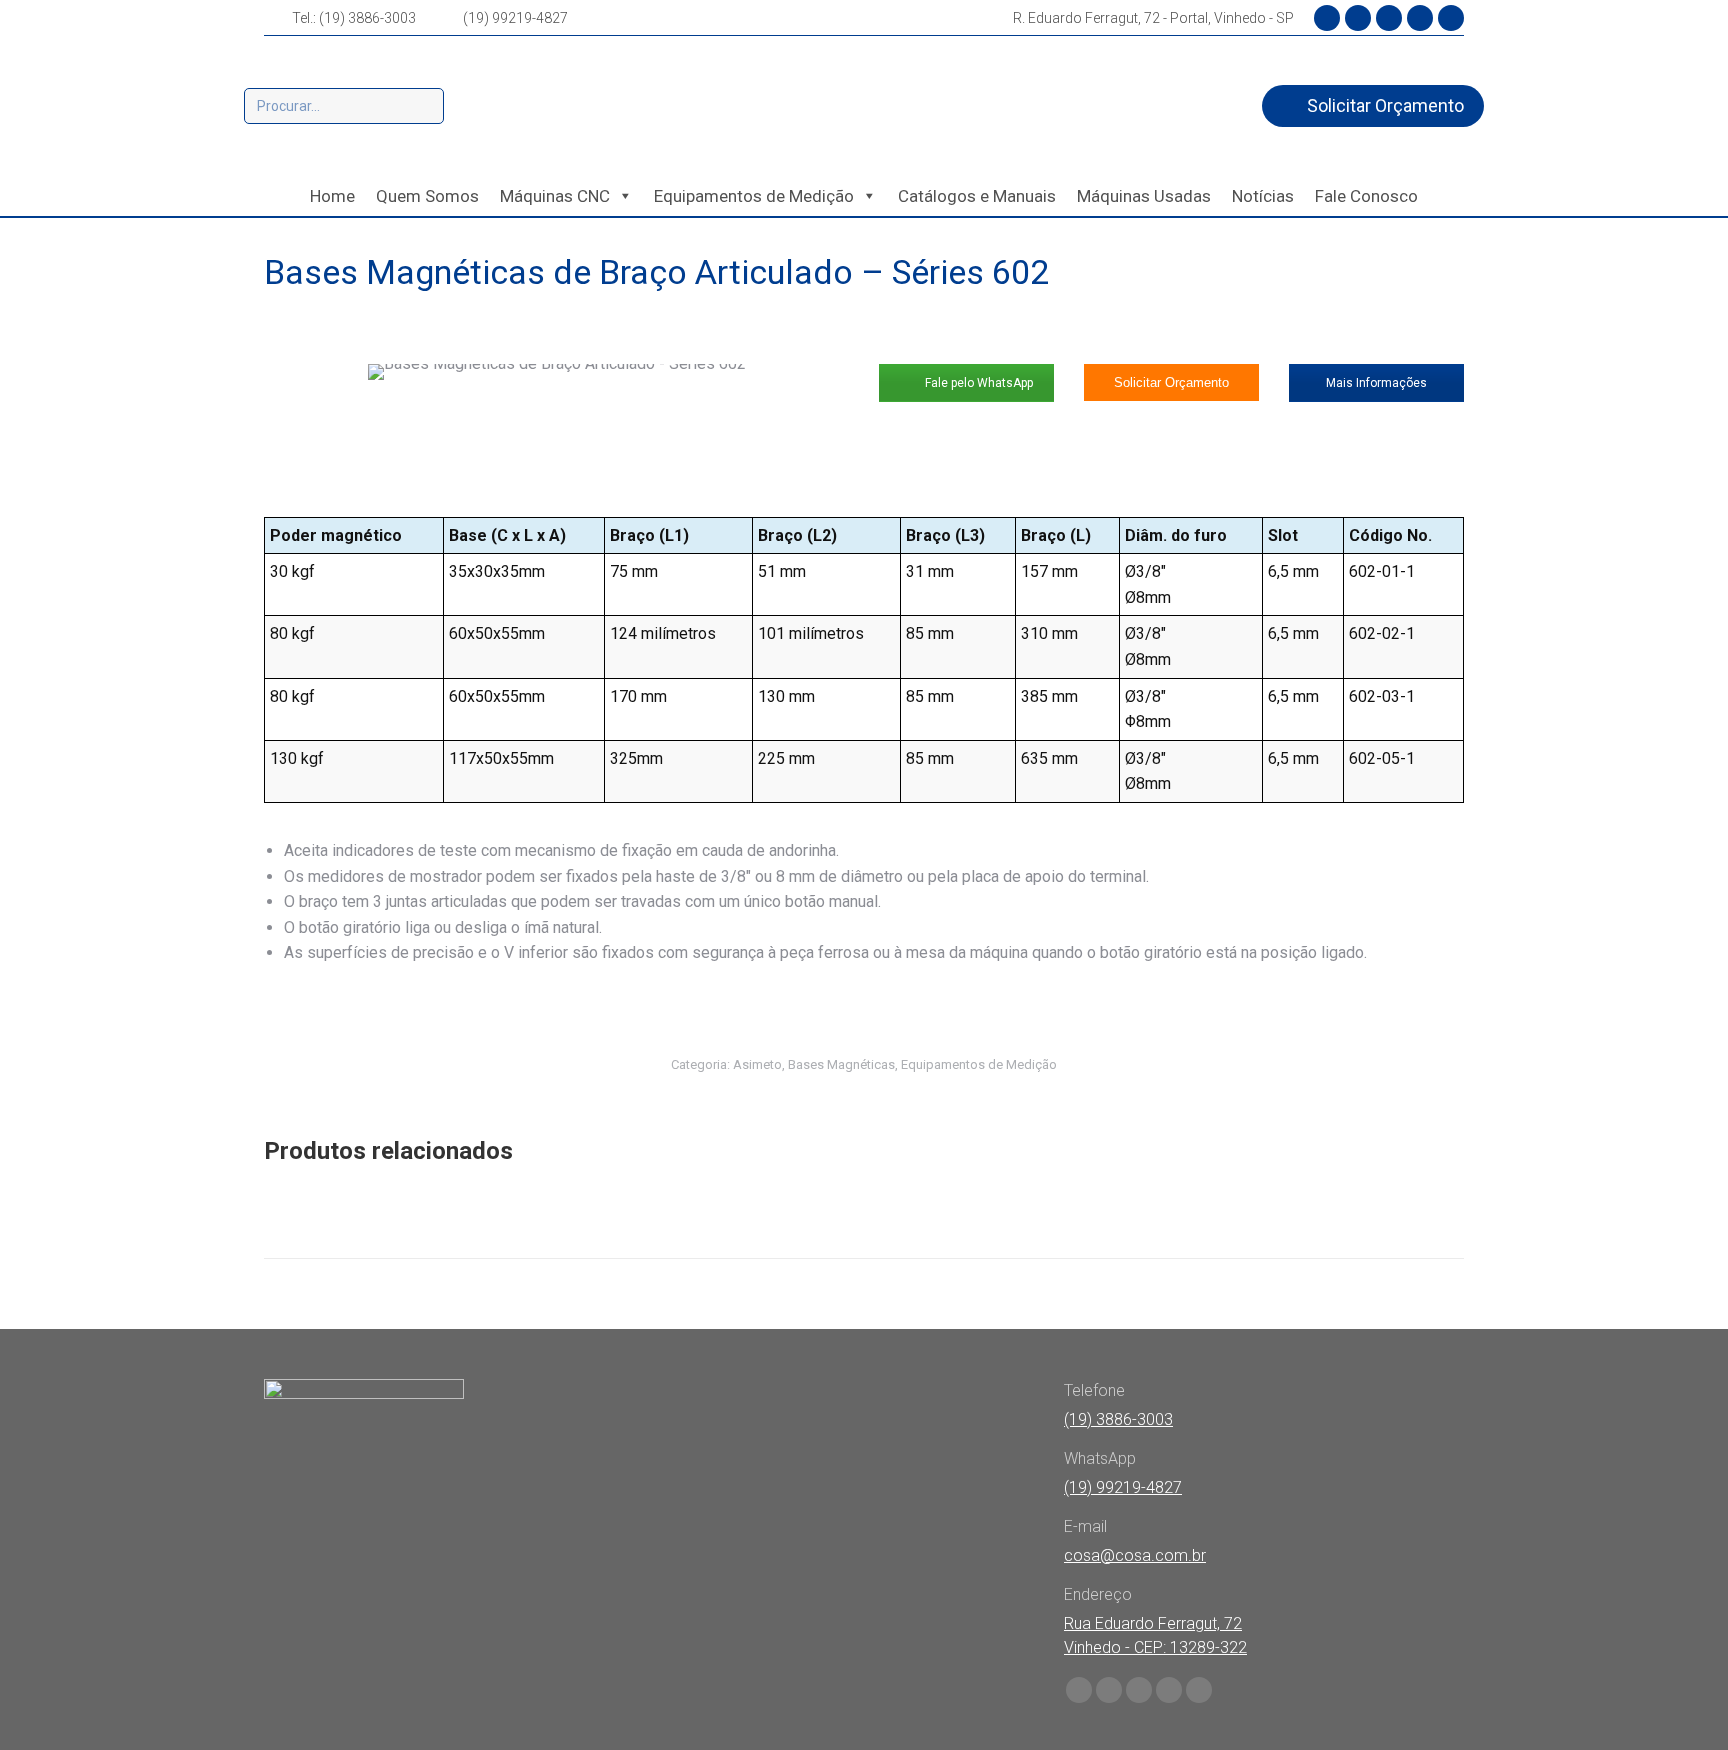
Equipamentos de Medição (754, 196)
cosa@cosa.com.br (1135, 1555)
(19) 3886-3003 (1118, 1419)
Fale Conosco (1366, 196)
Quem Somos (427, 196)
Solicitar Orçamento (1171, 382)
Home (332, 196)
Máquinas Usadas (1144, 196)
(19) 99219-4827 (515, 18)
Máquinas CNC (555, 196)
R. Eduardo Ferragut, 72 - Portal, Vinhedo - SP (1153, 18)
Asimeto (757, 1064)
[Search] (426, 106)
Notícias (1263, 196)
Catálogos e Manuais (977, 196)
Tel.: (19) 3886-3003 (354, 18)
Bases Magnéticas (841, 1064)
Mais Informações (1376, 383)
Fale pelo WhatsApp (977, 383)
